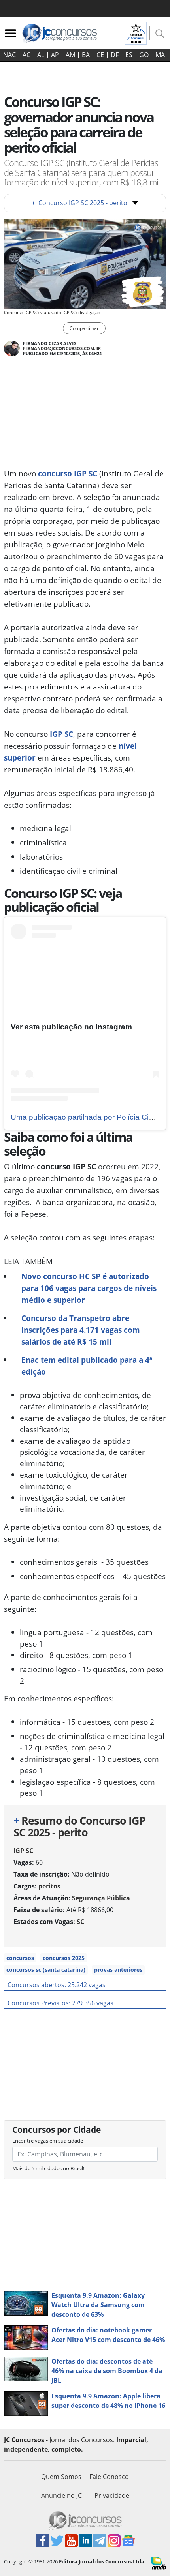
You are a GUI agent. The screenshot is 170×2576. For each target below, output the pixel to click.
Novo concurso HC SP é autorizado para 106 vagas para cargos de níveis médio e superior (89, 1288)
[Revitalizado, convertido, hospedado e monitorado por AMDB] (159, 2563)
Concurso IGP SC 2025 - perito (79, 203)
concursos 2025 (64, 1958)
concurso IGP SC (68, 473)
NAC (9, 55)
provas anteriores (118, 1970)
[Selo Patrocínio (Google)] (136, 32)
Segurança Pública (101, 1898)
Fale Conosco (109, 2477)
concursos (20, 1958)
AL (41, 55)
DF (115, 55)
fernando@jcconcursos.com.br (62, 348)
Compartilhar (84, 328)
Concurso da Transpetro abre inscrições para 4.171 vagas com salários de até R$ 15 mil (81, 1330)
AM (70, 55)
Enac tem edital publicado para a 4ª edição (87, 1366)
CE (100, 55)
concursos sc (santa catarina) (46, 1970)
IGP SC (61, 734)
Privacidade (112, 2495)
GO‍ (144, 55)
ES (129, 55)
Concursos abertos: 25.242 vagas (57, 1985)
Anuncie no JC (61, 2495)
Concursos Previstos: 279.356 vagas (60, 2003)
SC (80, 1922)
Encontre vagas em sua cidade (48, 2141)
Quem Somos (61, 2477)
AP (55, 55)
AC (26, 55)
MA (160, 55)
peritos (49, 1886)
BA (86, 55)
